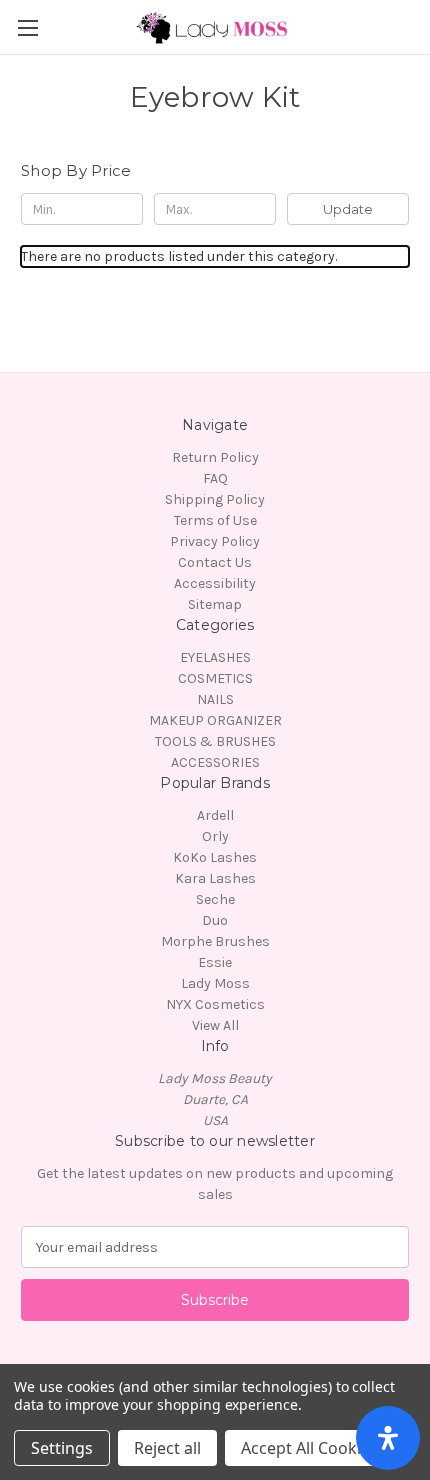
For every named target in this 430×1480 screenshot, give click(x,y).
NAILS (215, 699)
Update (348, 209)
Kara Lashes (215, 878)
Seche (215, 899)
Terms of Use (215, 520)
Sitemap (215, 604)
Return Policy (215, 457)
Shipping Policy (215, 499)
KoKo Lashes (215, 857)
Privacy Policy (215, 541)
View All (215, 1025)
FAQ (215, 478)
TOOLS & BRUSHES (215, 741)
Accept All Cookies (309, 1448)
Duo (215, 920)
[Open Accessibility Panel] (388, 1438)
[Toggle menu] (27, 27)
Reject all (167, 1448)
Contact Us (215, 562)
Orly (215, 836)
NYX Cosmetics (215, 1004)
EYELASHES (215, 657)
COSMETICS (215, 678)
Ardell (215, 815)
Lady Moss (215, 983)
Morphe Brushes (215, 941)
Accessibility (215, 583)
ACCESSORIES (215, 762)
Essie (215, 962)
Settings (62, 1448)
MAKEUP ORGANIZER (215, 720)
